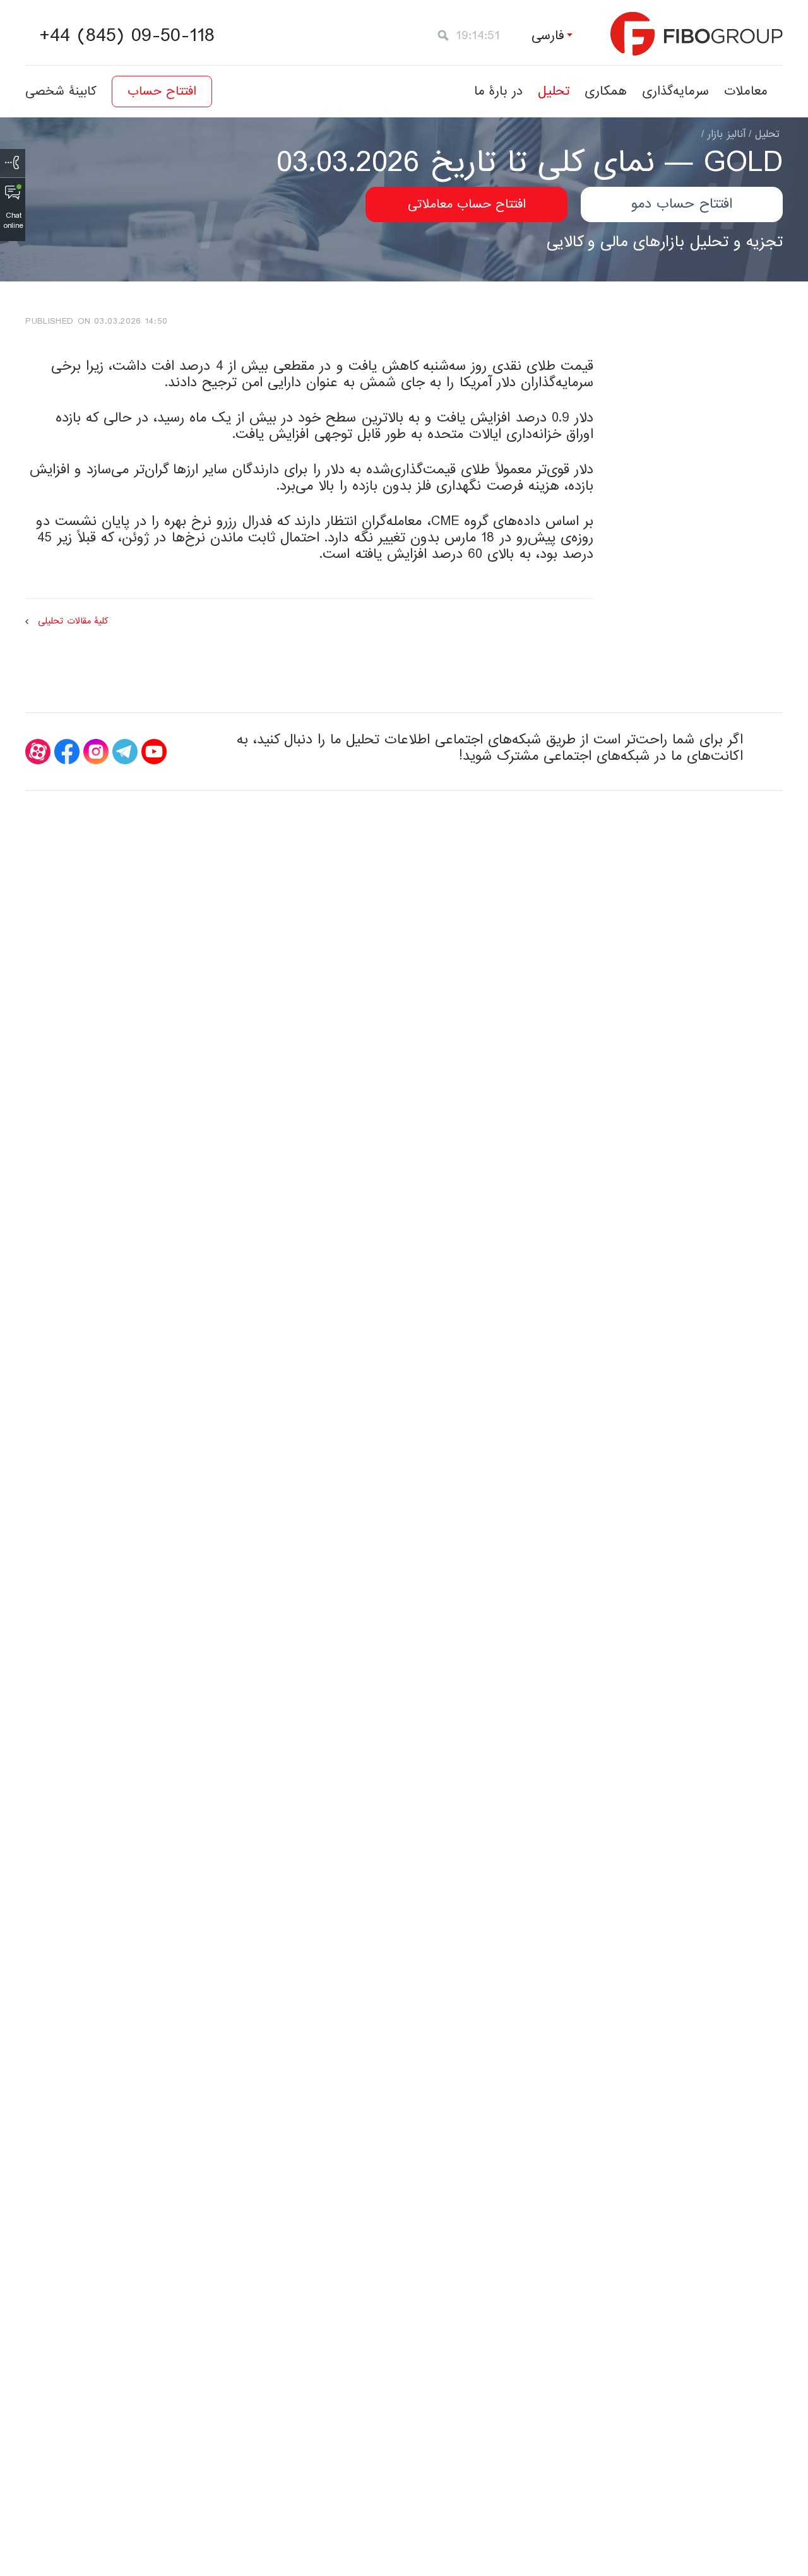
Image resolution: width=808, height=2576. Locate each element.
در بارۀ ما (498, 91)
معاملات (746, 91)
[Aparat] (38, 752)
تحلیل (554, 91)
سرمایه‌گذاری (675, 91)
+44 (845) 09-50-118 (127, 36)
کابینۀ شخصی (61, 92)
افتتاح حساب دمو (682, 204)
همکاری (606, 91)
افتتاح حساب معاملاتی (467, 204)
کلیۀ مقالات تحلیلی (73, 621)
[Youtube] (154, 752)
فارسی (548, 36)
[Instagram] (96, 752)
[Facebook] (67, 752)
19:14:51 (478, 36)
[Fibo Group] (697, 34)
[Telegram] (125, 752)
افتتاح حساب (162, 92)
